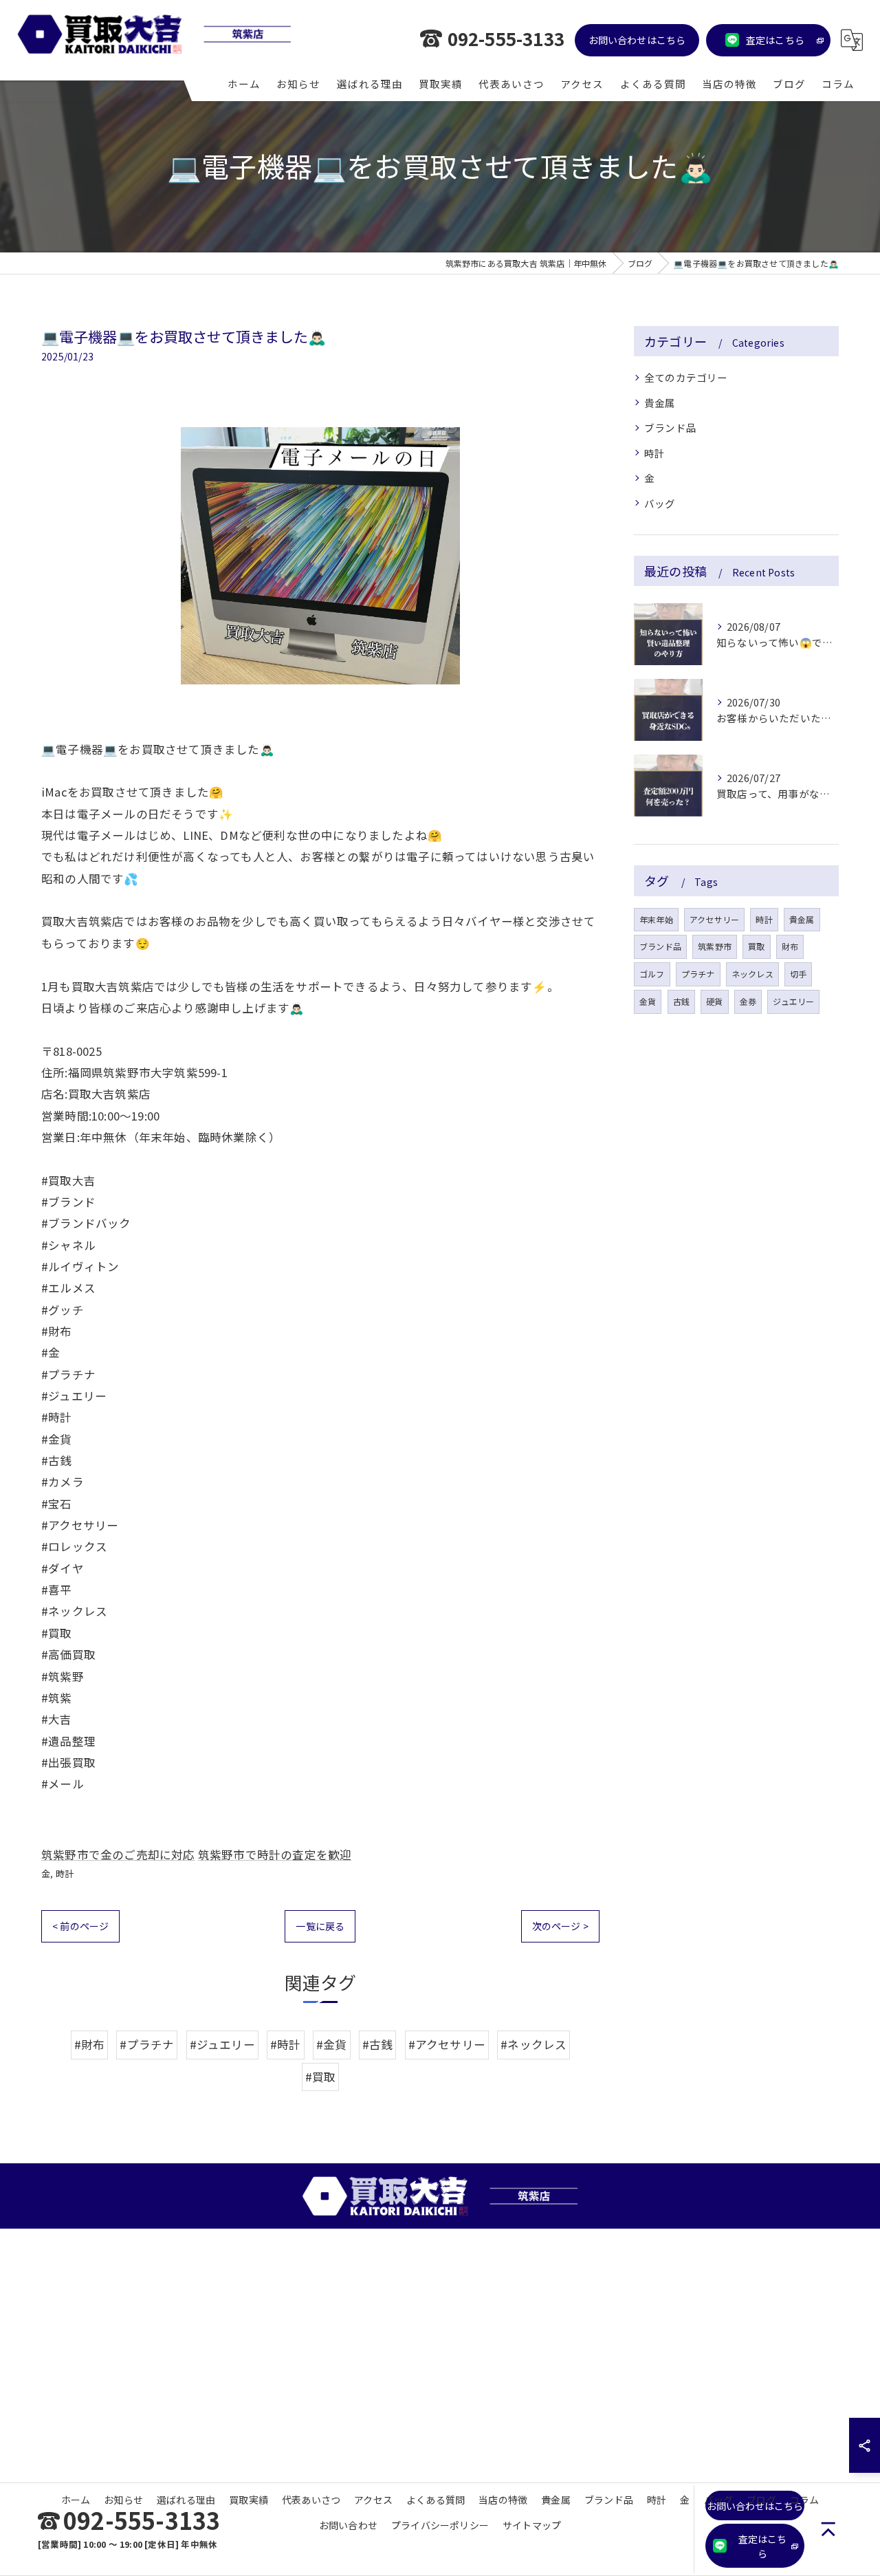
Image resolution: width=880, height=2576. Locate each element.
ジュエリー (793, 1001)
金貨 (648, 1001)
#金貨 (332, 2044)
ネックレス (752, 974)
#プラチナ (147, 2044)
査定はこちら (775, 40)
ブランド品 (670, 427)
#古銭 (378, 2044)
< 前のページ (80, 1926)
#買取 (321, 2077)
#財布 (90, 2044)
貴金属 (660, 403)
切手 (798, 974)
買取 (756, 946)
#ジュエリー (222, 2044)
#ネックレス (533, 2044)
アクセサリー (714, 919)
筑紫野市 (715, 946)
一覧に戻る (320, 1926)
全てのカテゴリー (686, 377)
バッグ (660, 503)
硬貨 (714, 1001)
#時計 (286, 2044)
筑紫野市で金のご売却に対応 (118, 1854)
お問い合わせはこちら (637, 40)
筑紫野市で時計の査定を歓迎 (275, 1854)
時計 (65, 1873)
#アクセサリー (447, 2044)
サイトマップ (532, 2525)
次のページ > (560, 1926)
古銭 (681, 1001)
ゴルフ (652, 974)
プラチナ (698, 974)
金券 (748, 1001)
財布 (790, 946)
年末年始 (656, 919)
